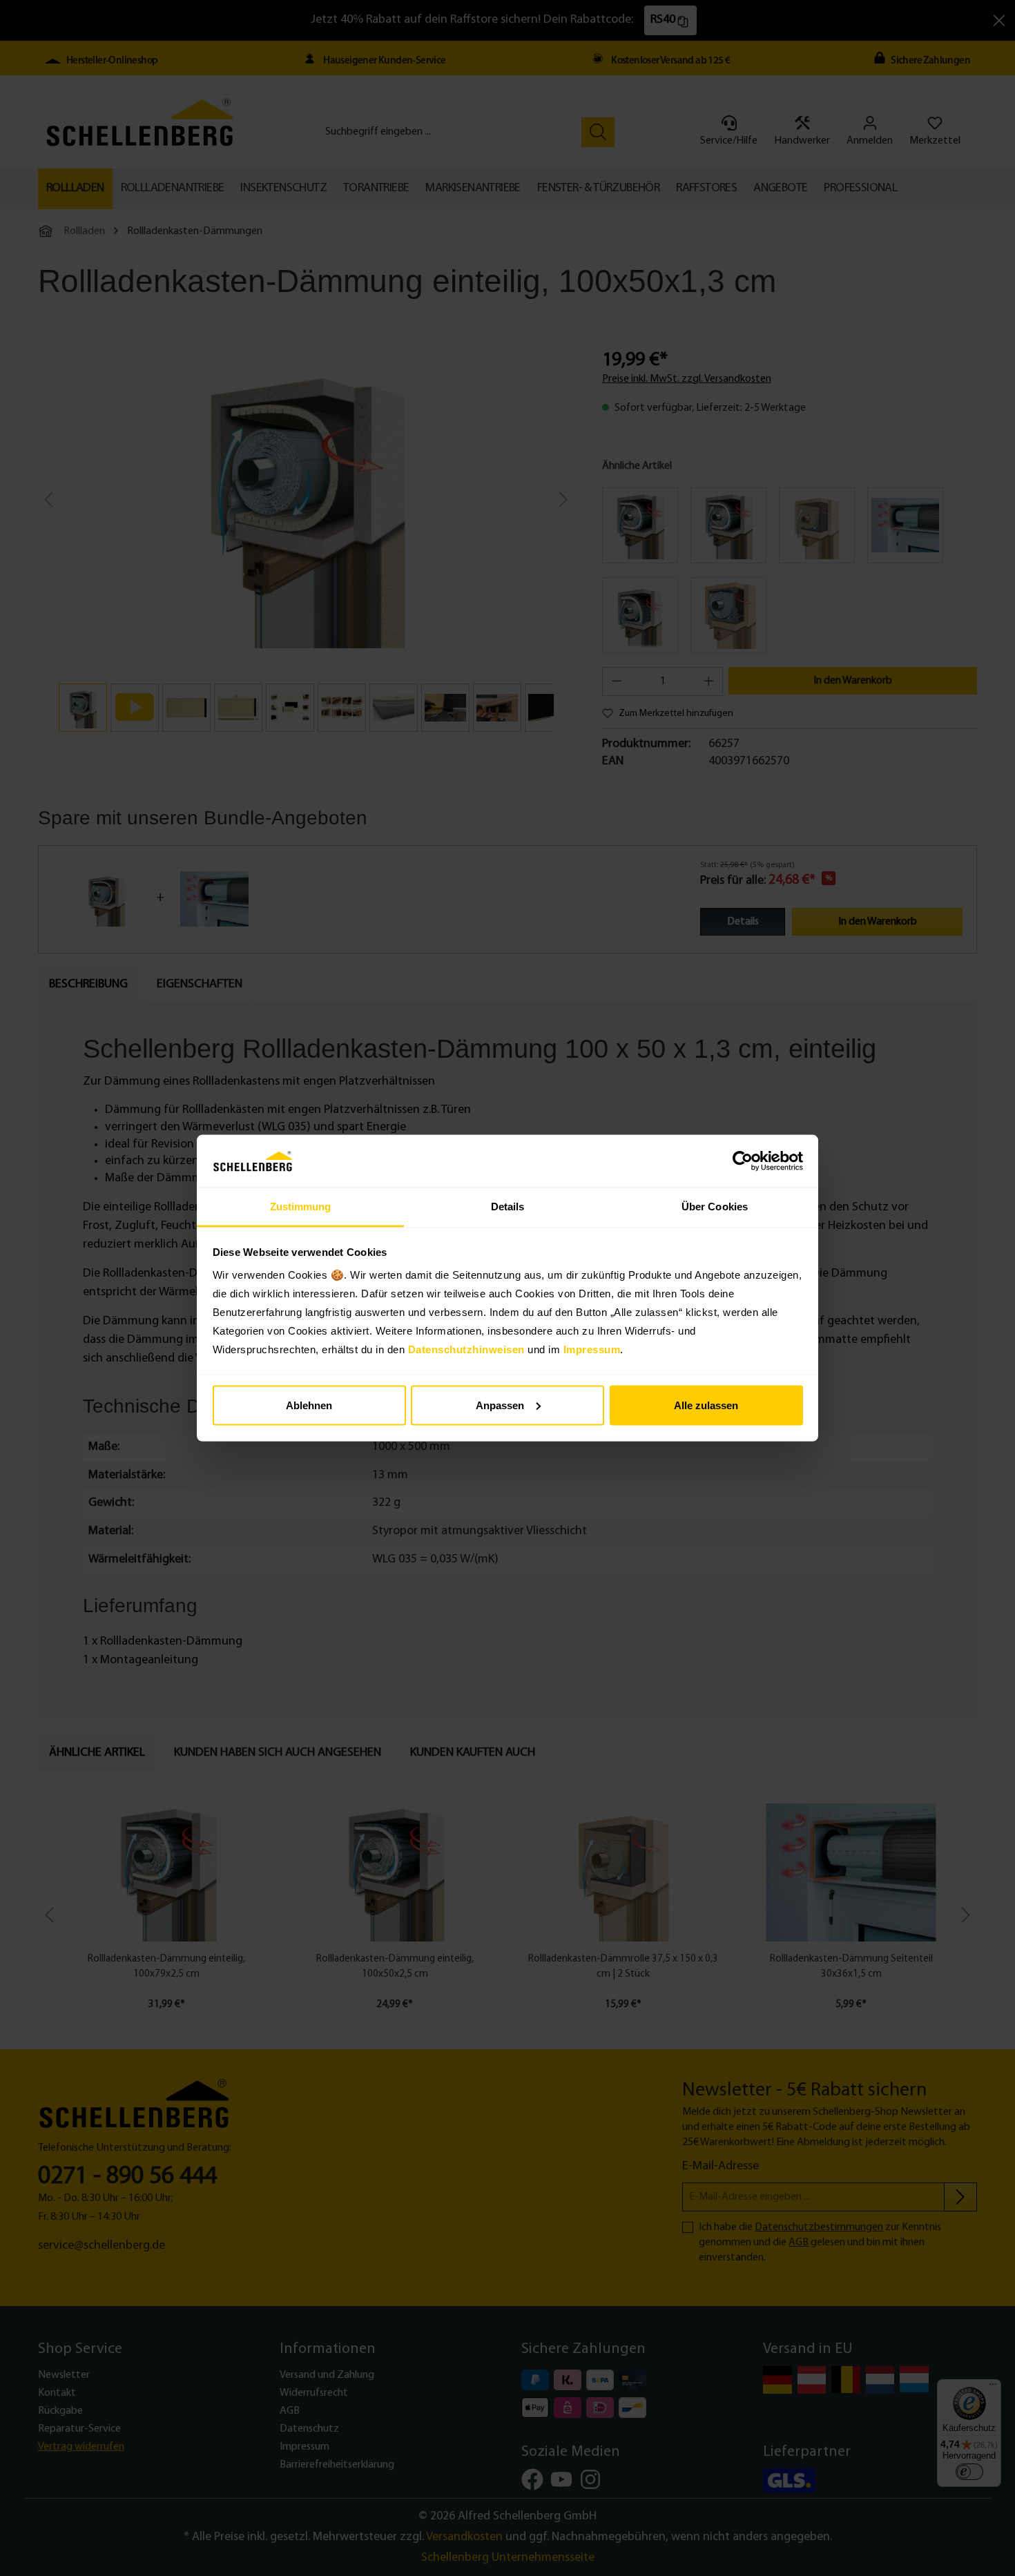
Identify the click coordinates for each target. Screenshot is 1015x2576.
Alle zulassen (706, 1405)
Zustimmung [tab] (301, 1207)
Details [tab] (508, 1207)
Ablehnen (309, 1405)
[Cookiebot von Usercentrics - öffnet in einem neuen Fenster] (743, 1161)
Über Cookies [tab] (715, 1207)
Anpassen (500, 1405)
